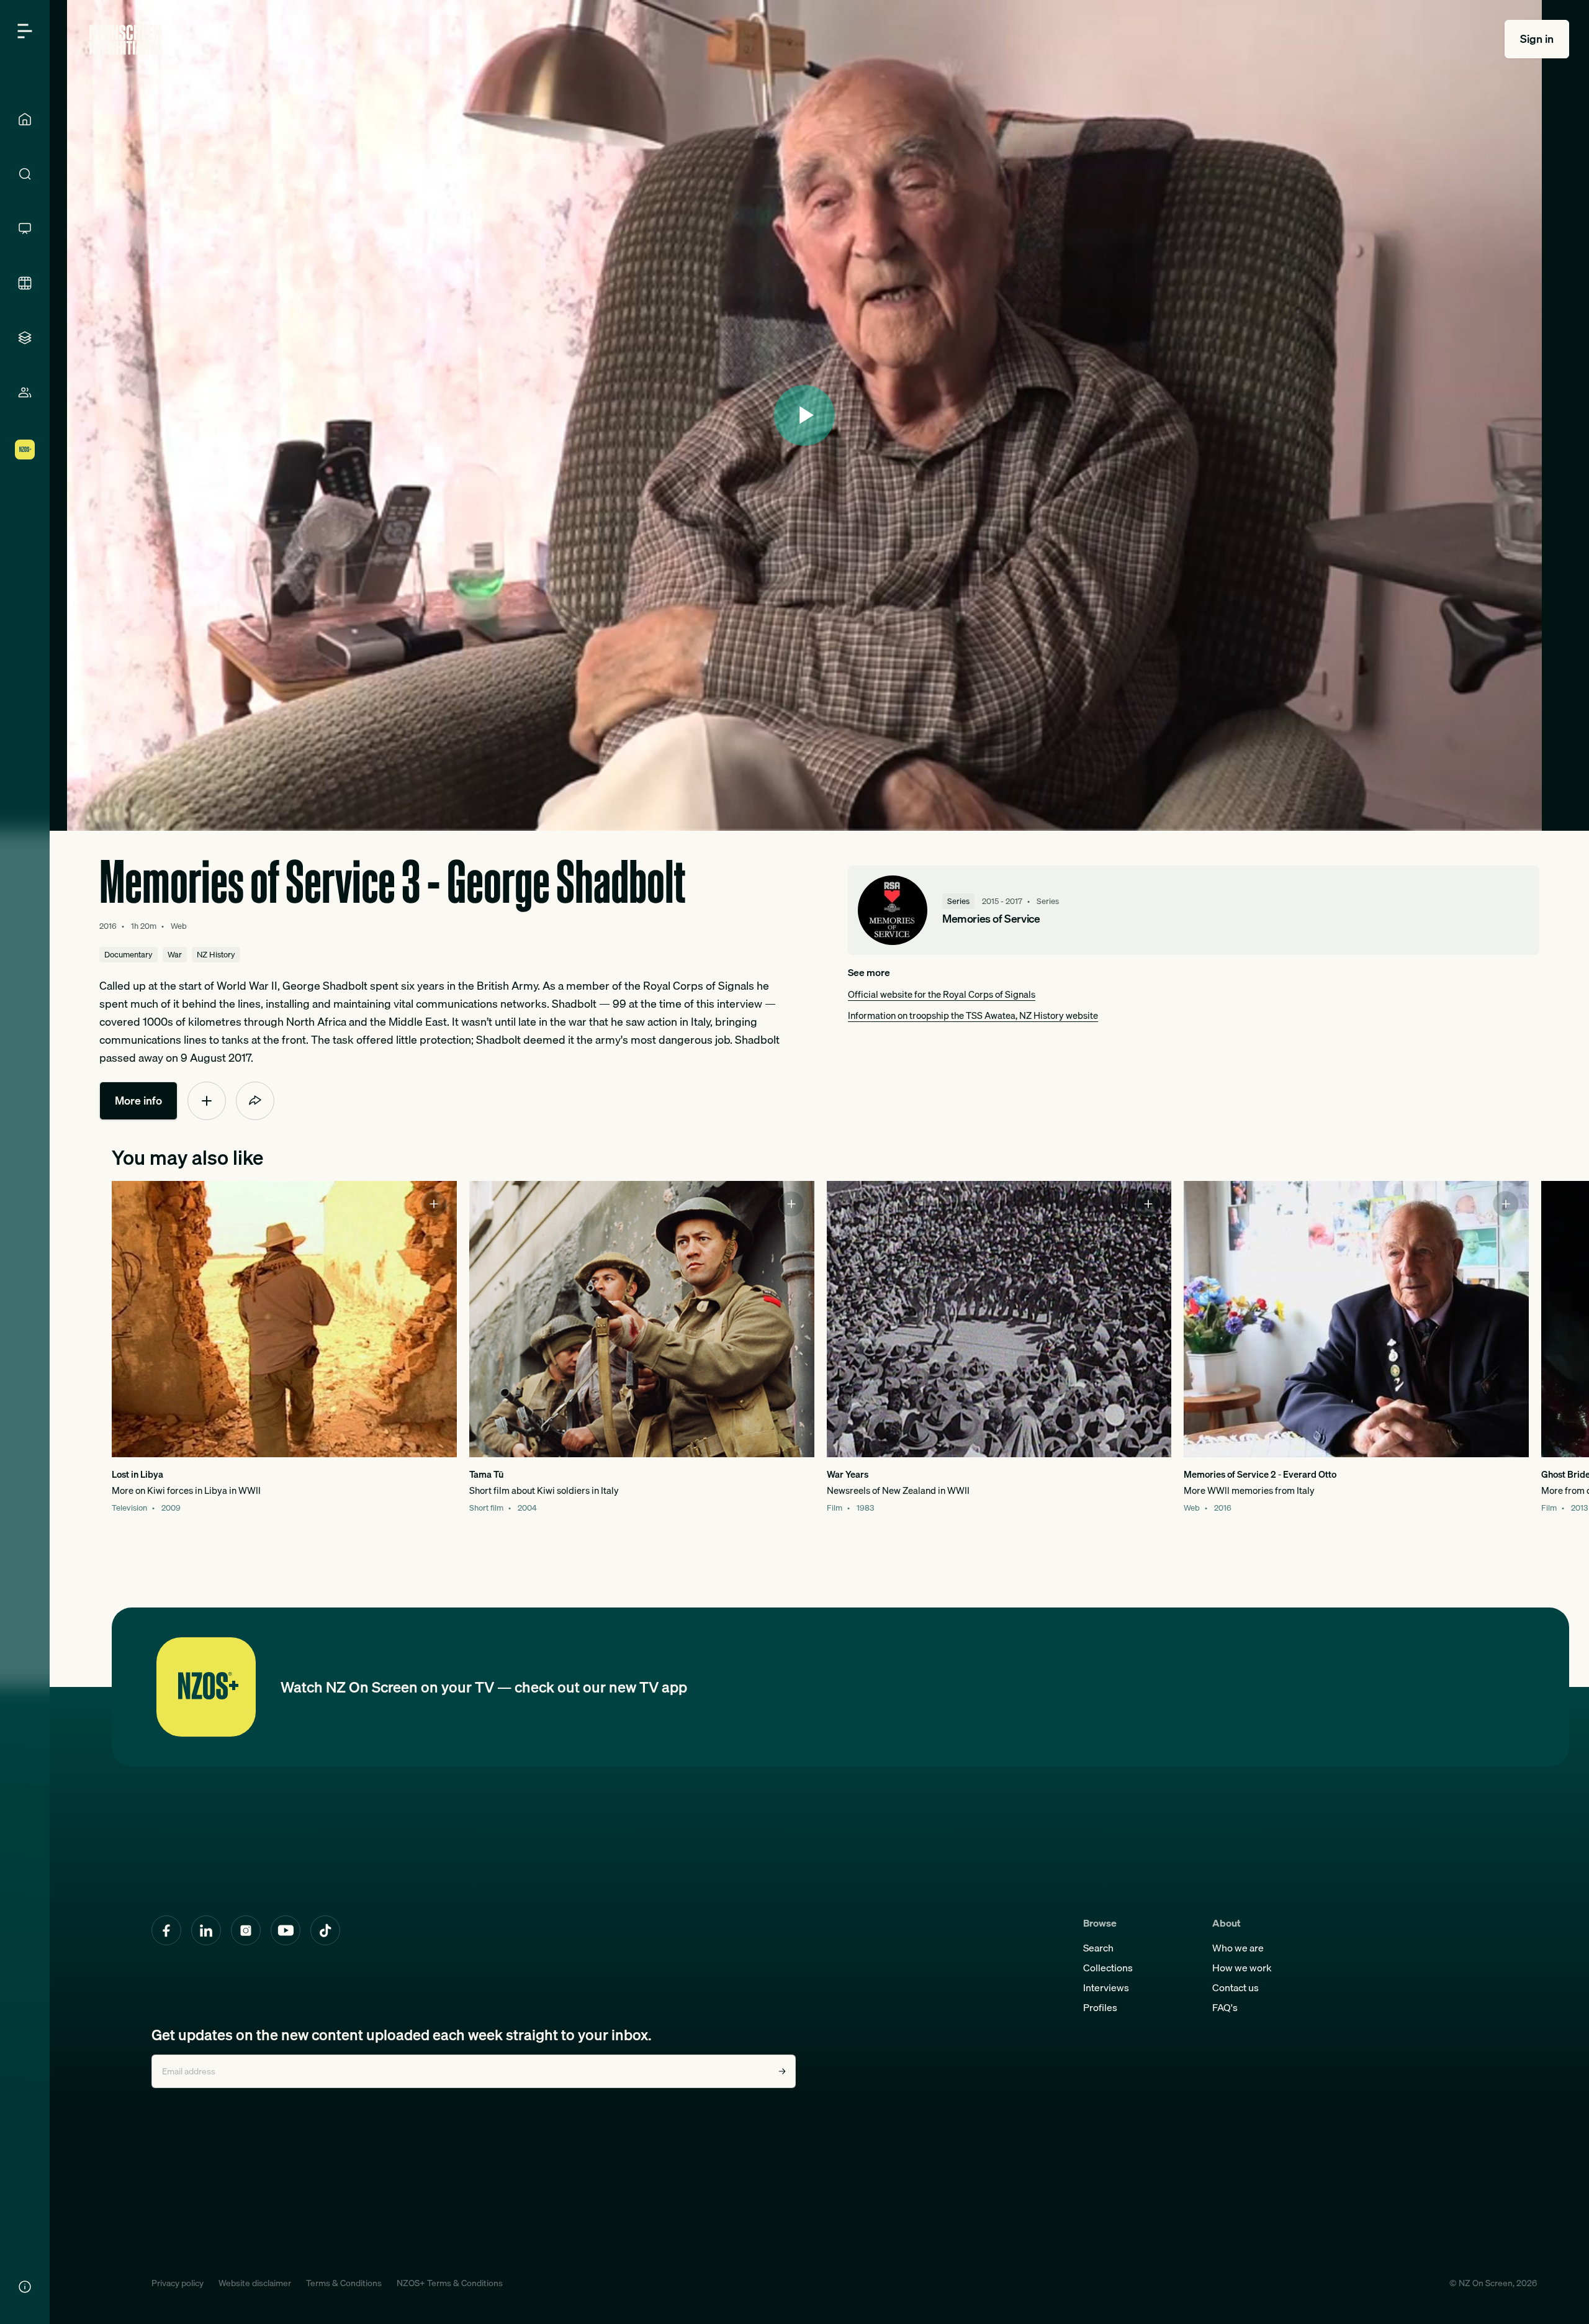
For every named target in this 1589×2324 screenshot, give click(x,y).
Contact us (1236, 1987)
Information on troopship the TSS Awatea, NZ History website (973, 1015)
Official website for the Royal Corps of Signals (942, 994)
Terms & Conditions (344, 2283)
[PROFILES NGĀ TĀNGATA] (25, 392)
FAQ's (1225, 2007)
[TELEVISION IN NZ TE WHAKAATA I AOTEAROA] (25, 228)
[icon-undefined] (207, 1101)
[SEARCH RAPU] (25, 174)
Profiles (1100, 2007)
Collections (1108, 1968)
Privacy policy (178, 2283)
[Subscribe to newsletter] (782, 2071)
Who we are (1238, 1948)
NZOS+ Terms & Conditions (450, 2283)
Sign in (1537, 39)
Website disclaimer (255, 2283)
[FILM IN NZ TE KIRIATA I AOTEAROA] (25, 283)
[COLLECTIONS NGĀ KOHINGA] (25, 338)
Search (1098, 1948)
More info (138, 1101)
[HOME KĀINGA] (25, 119)
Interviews (1106, 1987)
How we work (1242, 1968)
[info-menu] (25, 2287)
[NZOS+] (25, 450)
